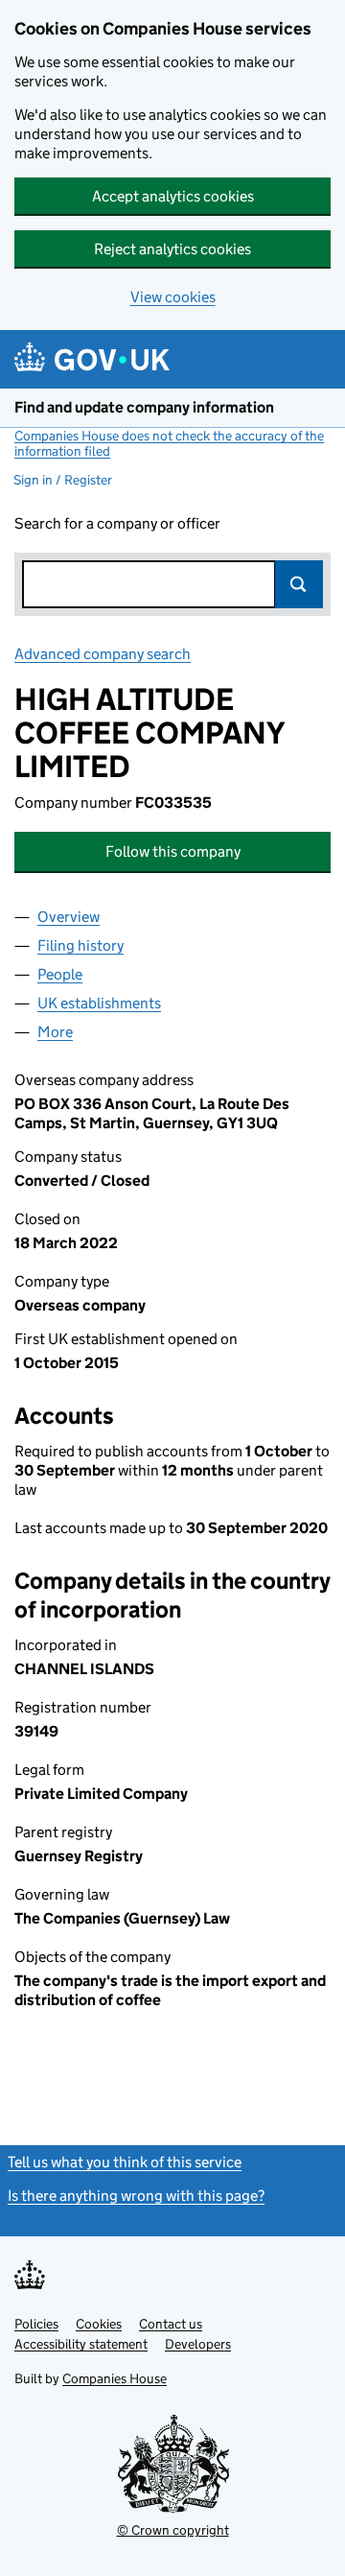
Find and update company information (144, 407)
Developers (198, 2344)
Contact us (171, 2324)
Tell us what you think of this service (125, 2162)
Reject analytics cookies (172, 249)
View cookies (173, 297)
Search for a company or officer (117, 523)
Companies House (115, 2378)
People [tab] (60, 974)
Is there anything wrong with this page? (136, 2196)
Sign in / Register (63, 480)
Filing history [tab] (80, 945)
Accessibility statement (81, 2344)
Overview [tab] (69, 917)
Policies (36, 2324)
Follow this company (173, 851)
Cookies (99, 2324)
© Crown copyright (173, 2530)
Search (299, 584)
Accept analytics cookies (173, 196)
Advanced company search (103, 654)
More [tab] (55, 1032)
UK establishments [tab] (99, 1003)
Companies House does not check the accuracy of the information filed (169, 443)
